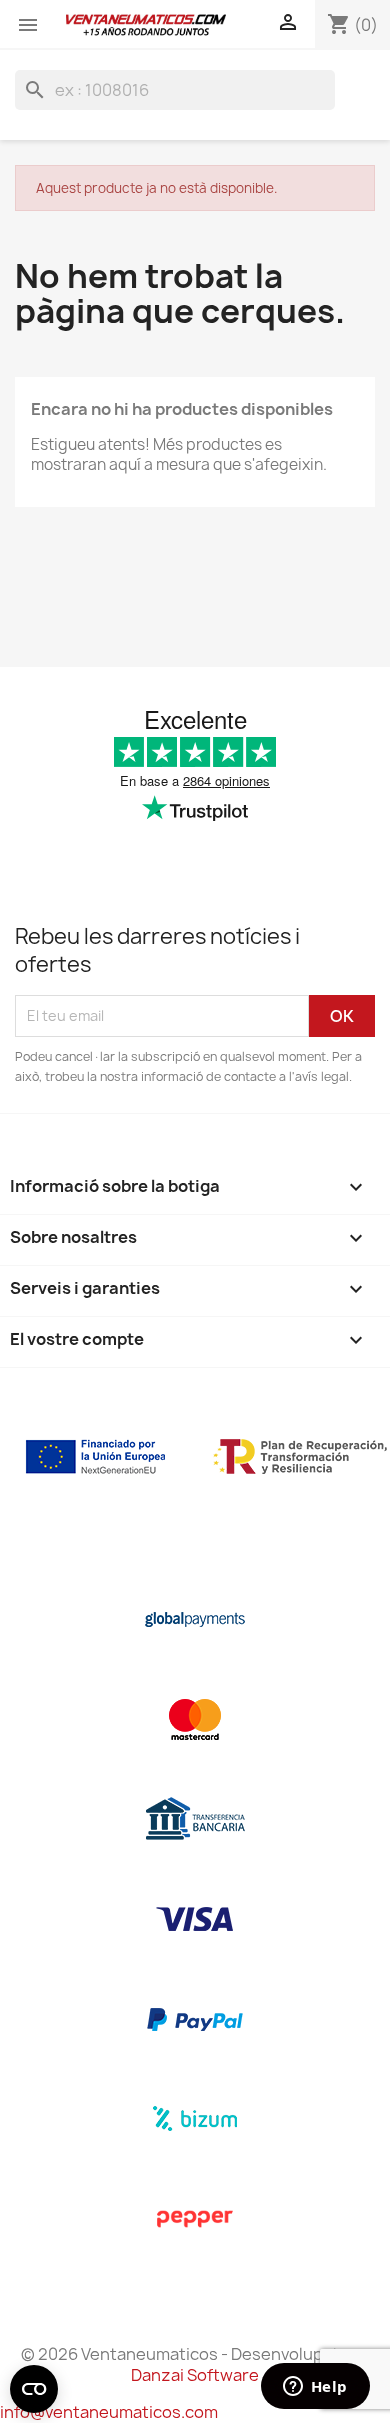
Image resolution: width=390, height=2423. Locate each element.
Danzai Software (195, 2375)
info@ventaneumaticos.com (109, 2412)
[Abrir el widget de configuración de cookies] (34, 2389)
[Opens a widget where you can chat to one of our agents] (315, 2388)
